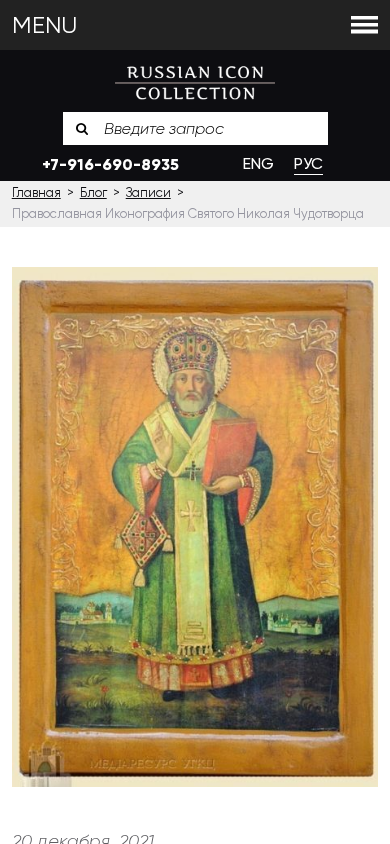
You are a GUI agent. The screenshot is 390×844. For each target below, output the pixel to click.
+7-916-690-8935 (110, 164)
